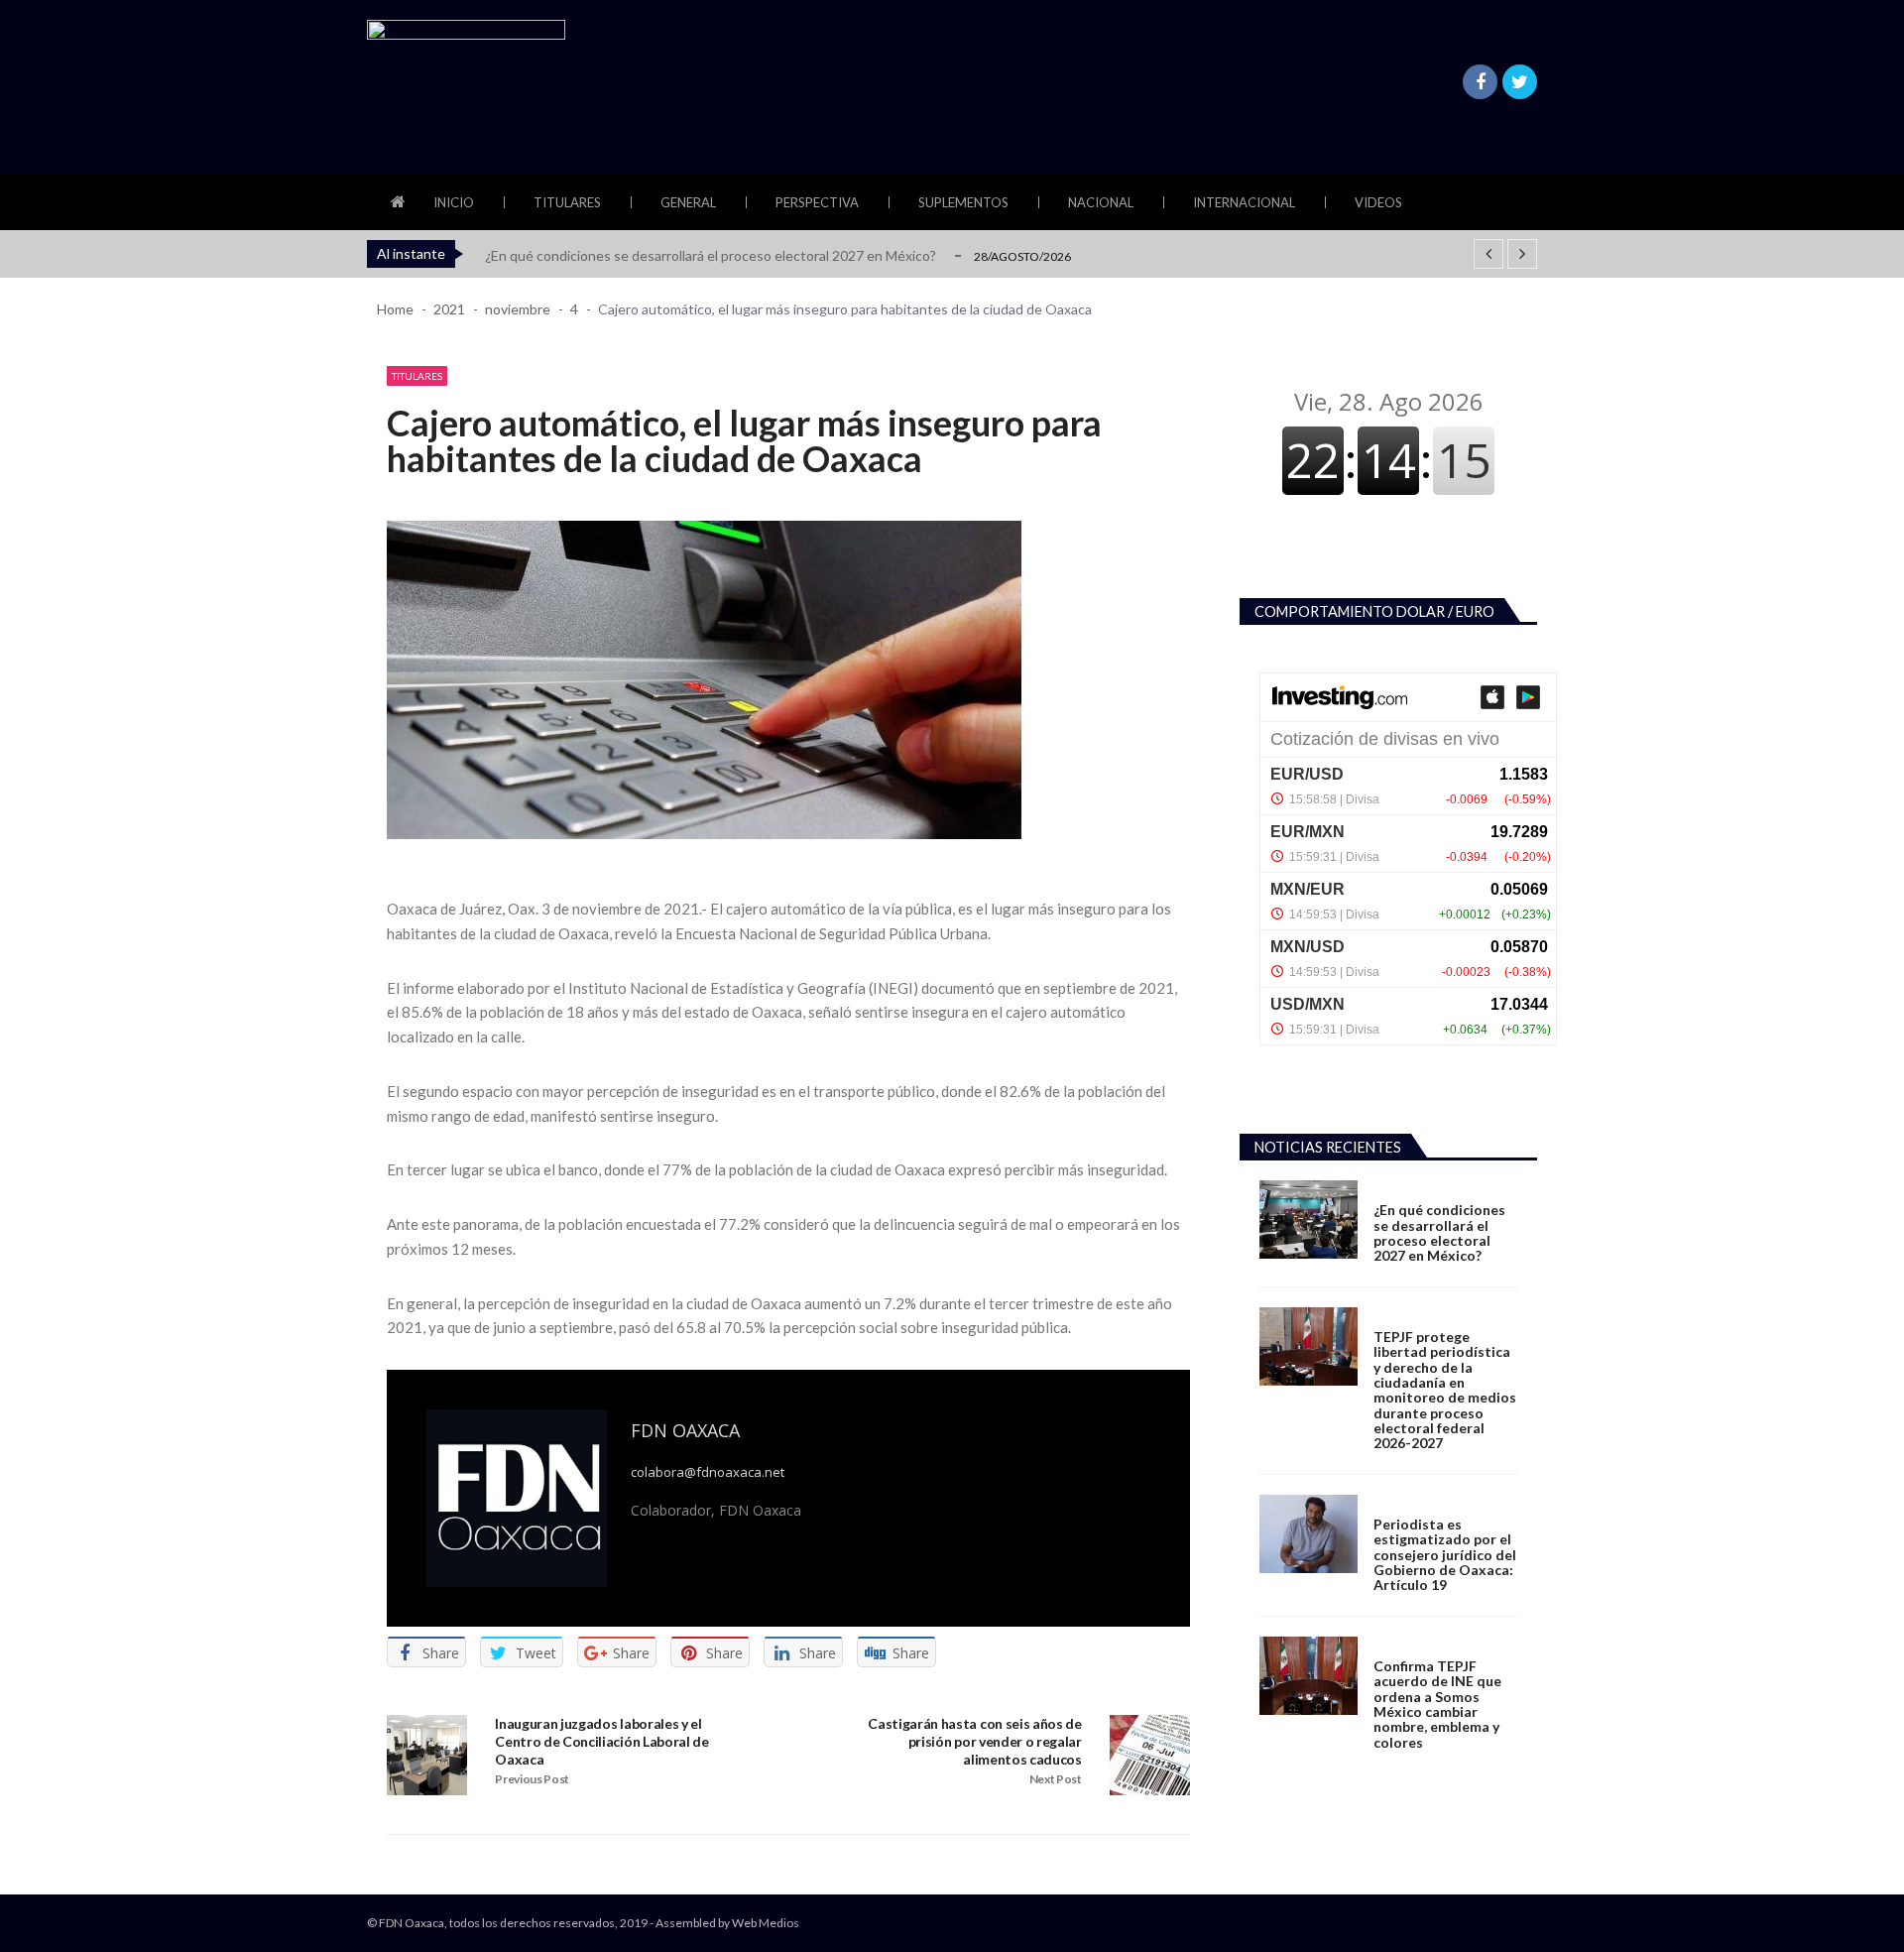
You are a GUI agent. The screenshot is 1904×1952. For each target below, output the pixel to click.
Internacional (1244, 202)
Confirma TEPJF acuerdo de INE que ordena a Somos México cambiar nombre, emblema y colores (1437, 1704)
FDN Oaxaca (685, 1430)
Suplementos (963, 202)
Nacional (1101, 202)
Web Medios (766, 1923)
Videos (1378, 202)
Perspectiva (817, 202)
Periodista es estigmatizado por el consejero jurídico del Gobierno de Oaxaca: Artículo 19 (1445, 1555)
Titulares (567, 202)
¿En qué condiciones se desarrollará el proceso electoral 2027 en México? (711, 255)
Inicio (454, 202)
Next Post (1056, 1779)
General (688, 202)
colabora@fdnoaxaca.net (708, 1472)
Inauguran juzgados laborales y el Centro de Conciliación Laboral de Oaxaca (601, 1741)
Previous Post (532, 1779)
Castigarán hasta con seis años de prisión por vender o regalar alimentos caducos (974, 1741)
